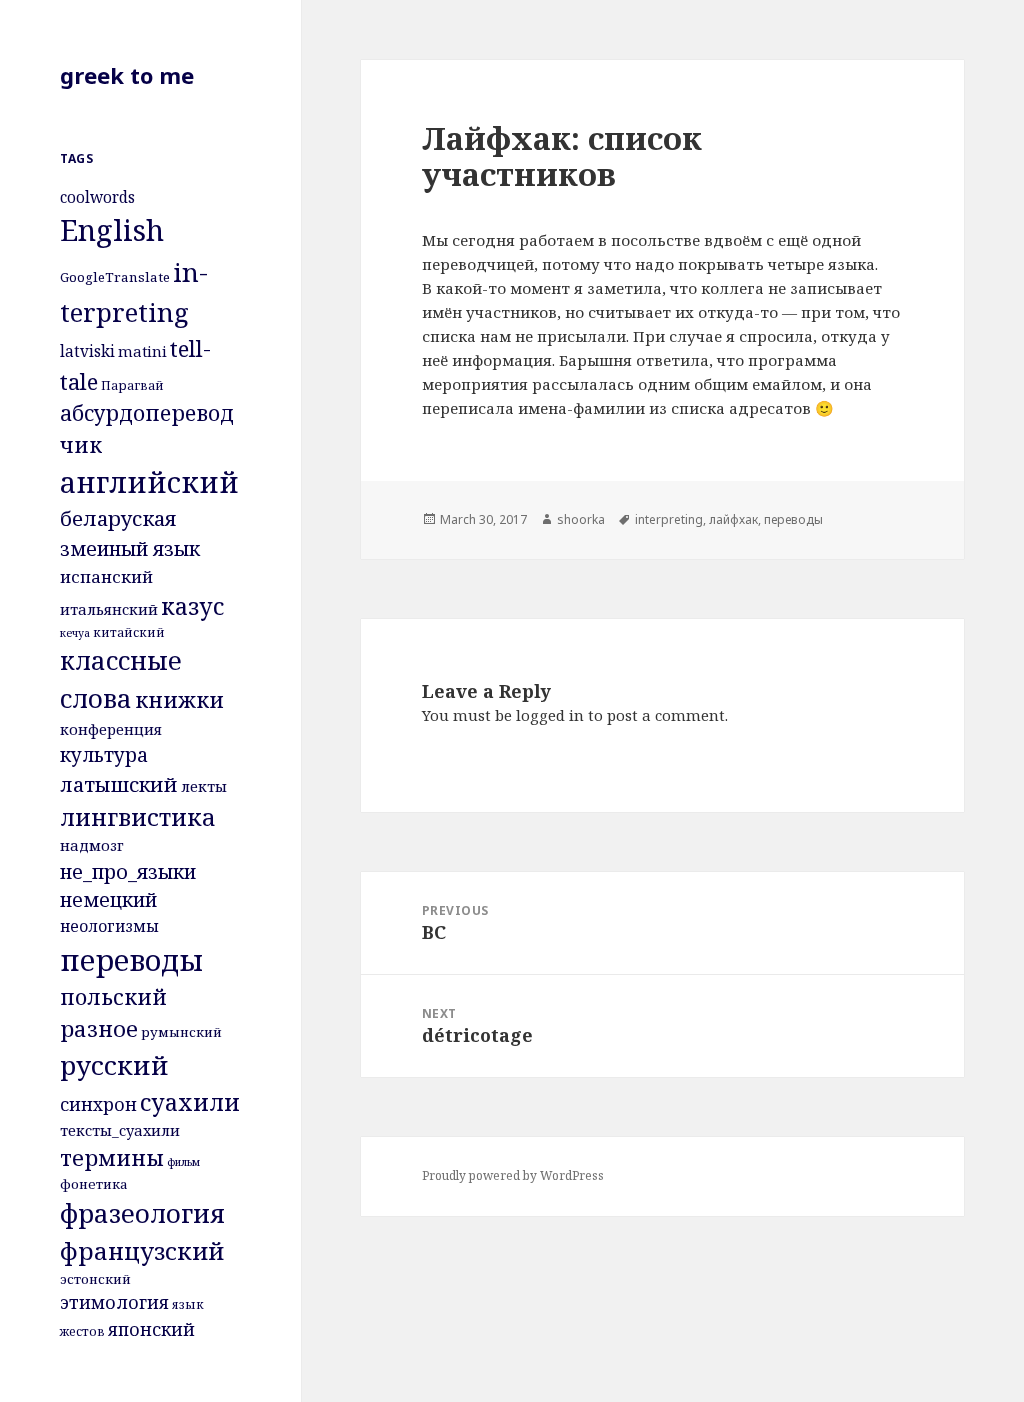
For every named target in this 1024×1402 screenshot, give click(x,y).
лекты (204, 786)
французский (142, 1250)
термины (112, 1157)
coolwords (97, 197)
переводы (131, 959)
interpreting (669, 519)
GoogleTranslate (115, 277)
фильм (183, 1162)
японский (151, 1329)
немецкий (108, 899)
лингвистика (138, 817)
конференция (111, 729)
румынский (181, 1032)
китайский (129, 632)
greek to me (127, 75)
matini (142, 351)
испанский (106, 576)
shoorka (581, 519)
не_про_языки (128, 871)
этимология (114, 1302)
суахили (190, 1102)
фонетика (94, 1184)
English (112, 230)
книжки (179, 699)
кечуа (75, 633)
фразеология (142, 1213)
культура (104, 754)
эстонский (95, 1279)
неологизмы (109, 926)
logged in (550, 715)
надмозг (92, 845)
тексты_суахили (120, 1130)
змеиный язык (130, 548)
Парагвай (132, 385)
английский (149, 482)
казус (192, 606)
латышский (119, 784)
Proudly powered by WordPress (513, 1175)
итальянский (109, 609)
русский (114, 1065)
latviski (87, 351)
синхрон (98, 1104)
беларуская (118, 518)
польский (113, 996)
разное (99, 1028)
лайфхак (733, 519)
